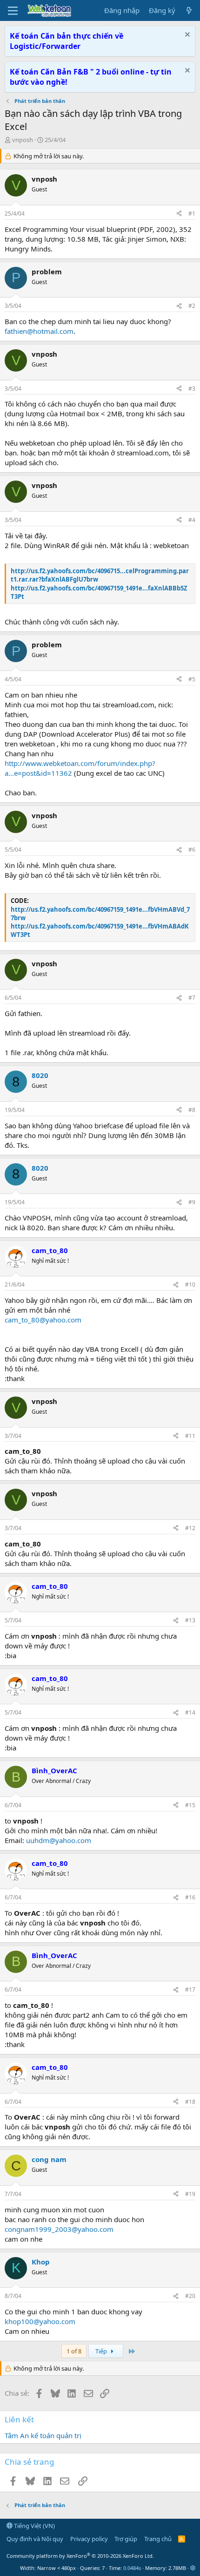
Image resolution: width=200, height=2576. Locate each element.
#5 (192, 679)
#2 (192, 306)
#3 (192, 389)
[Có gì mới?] (189, 10)
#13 (190, 1620)
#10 (190, 1285)
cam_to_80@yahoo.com (43, 1320)
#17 (190, 1990)
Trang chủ (158, 2539)
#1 (192, 214)
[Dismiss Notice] (186, 36)
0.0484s (132, 2568)
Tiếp (102, 2351)
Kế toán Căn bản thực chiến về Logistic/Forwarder (67, 41)
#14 (190, 1712)
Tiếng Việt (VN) (34, 2526)
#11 (190, 1436)
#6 (192, 850)
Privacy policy (89, 2539)
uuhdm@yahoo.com (59, 1840)
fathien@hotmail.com (39, 331)
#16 (190, 1897)
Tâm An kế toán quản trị (43, 2435)
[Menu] (13, 11)
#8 (192, 1110)
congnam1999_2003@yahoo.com (59, 2229)
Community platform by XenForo (80, 2556)
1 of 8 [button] (74, 2351)
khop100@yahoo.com (40, 2321)
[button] (193, 2568)
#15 (190, 1805)
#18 (190, 2102)
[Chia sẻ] (179, 214)
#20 (190, 2296)
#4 (192, 520)
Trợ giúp (126, 2539)
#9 (192, 1202)
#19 (190, 2194)
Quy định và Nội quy (35, 2539)
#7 (192, 998)
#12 (190, 1528)
